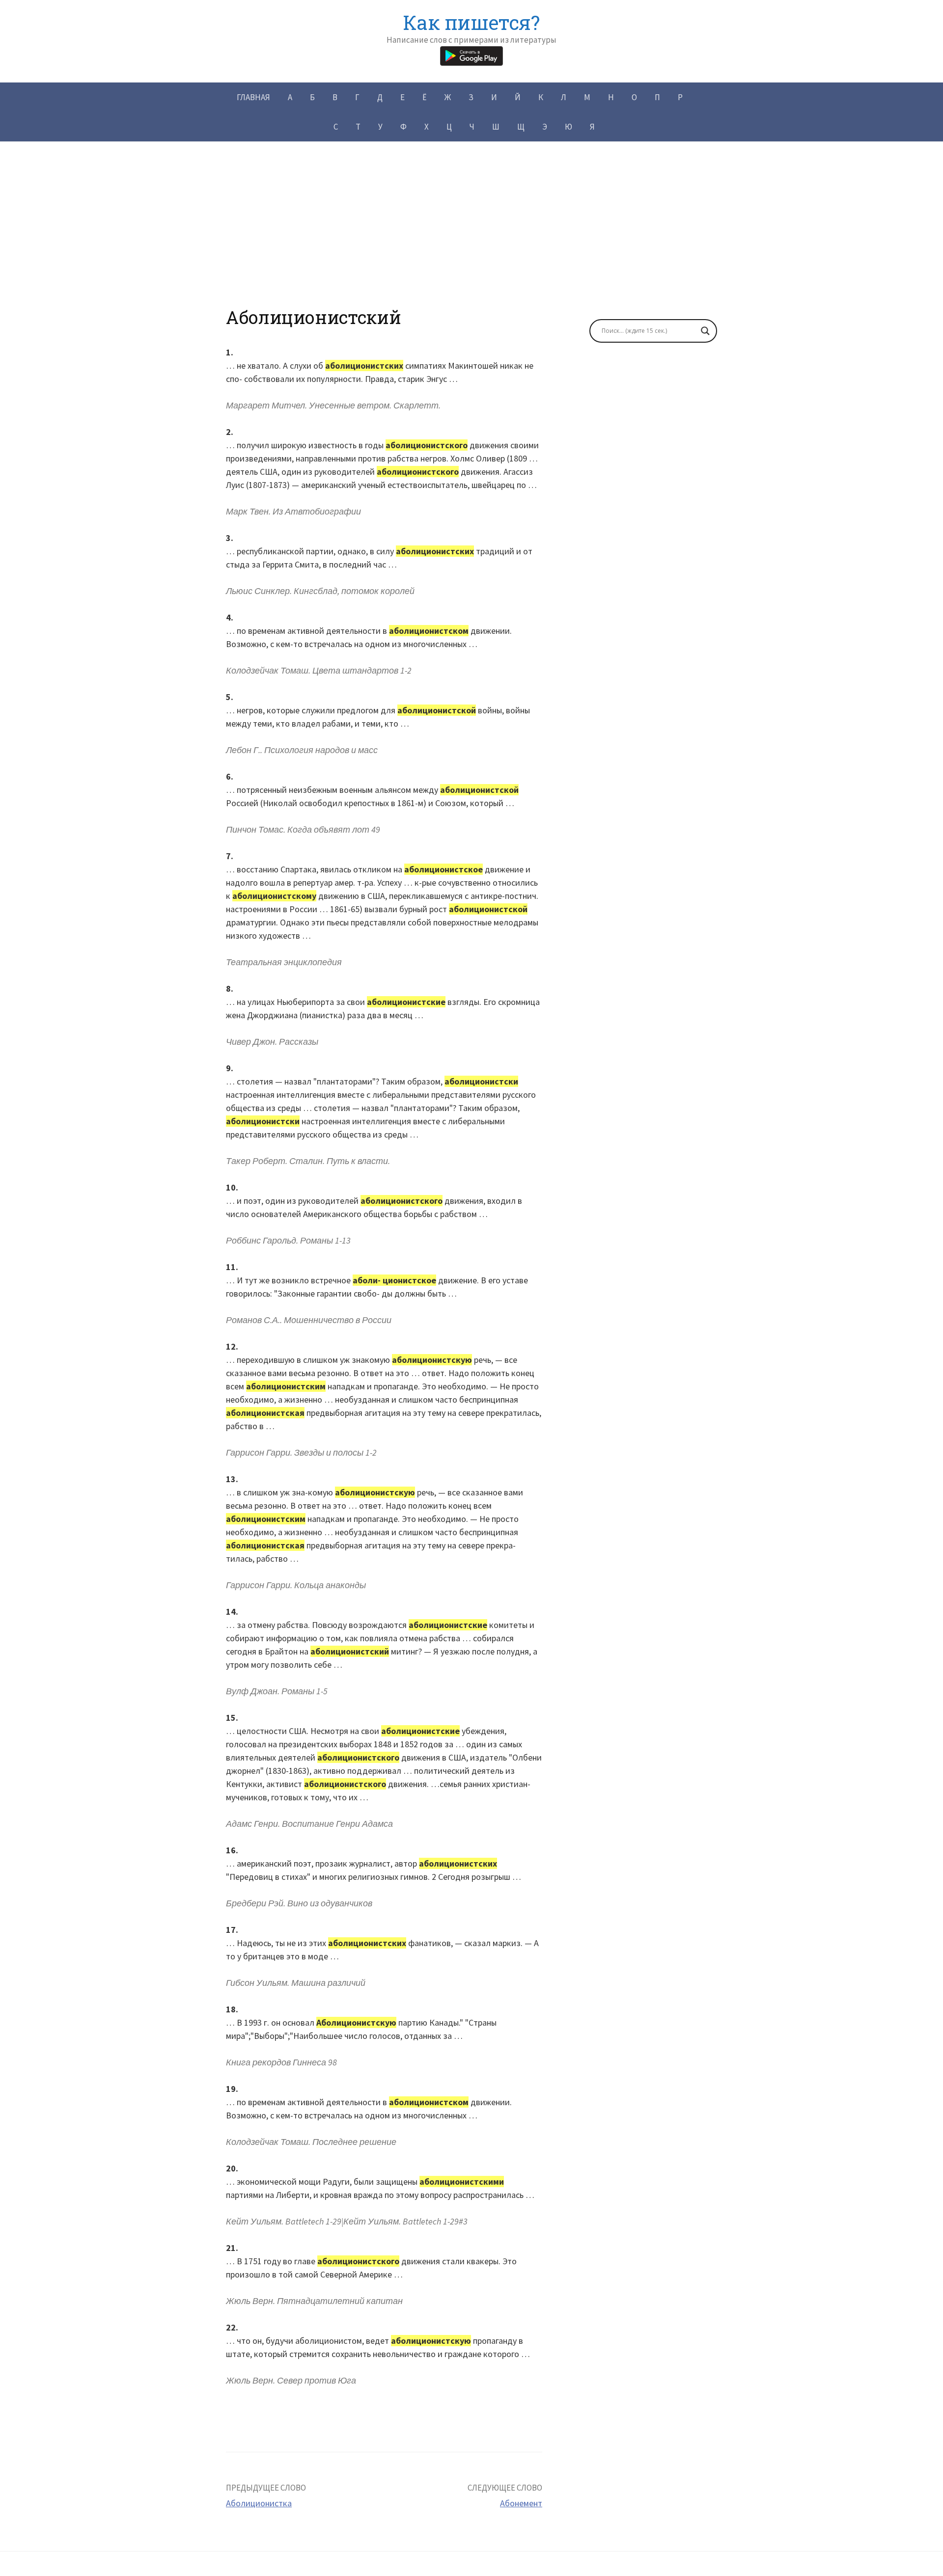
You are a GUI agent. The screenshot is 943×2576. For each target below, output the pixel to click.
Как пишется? (471, 22)
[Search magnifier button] (705, 331)
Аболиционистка (259, 2503)
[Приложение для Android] (471, 55)
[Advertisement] (471, 238)
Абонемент (521, 2503)
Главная (253, 97)
